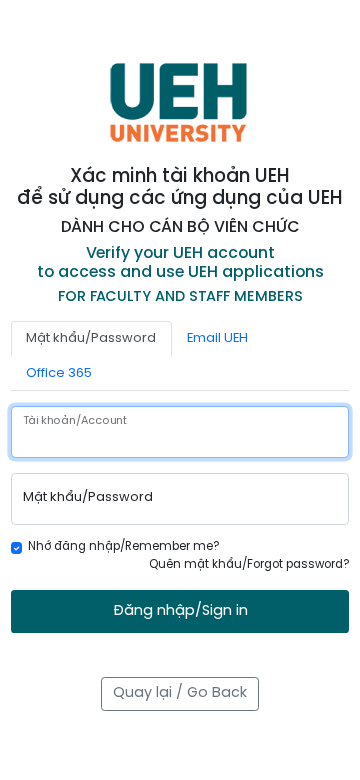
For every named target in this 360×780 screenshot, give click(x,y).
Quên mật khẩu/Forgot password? (249, 565)
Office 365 (59, 373)
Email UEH (217, 338)
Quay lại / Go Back (180, 693)
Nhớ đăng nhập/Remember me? (123, 547)
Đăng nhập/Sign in (180, 611)
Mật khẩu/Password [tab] (91, 338)
